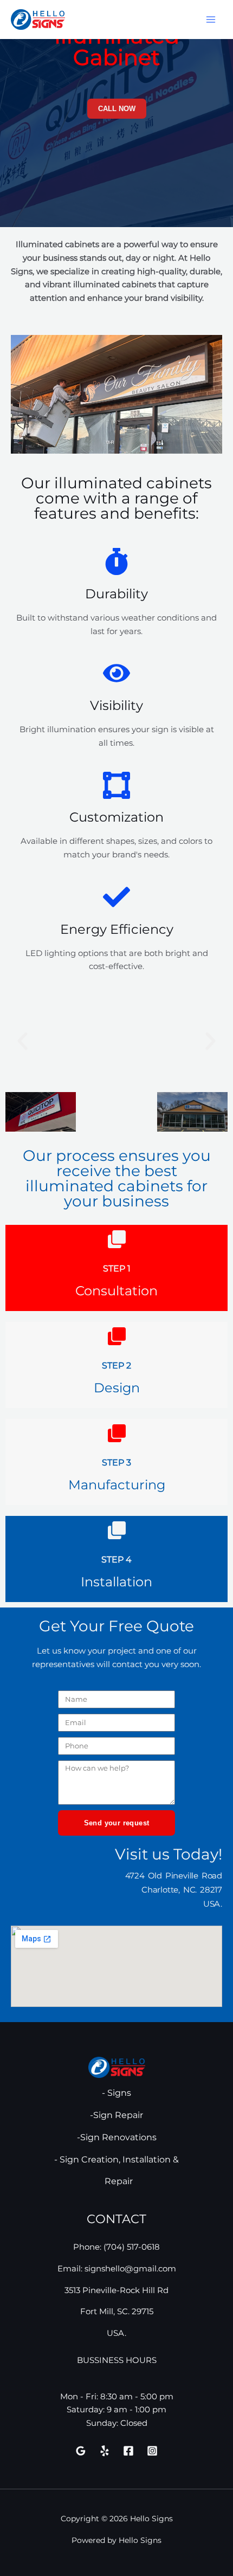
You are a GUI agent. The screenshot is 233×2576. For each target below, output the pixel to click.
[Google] (81, 2451)
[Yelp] (105, 2451)
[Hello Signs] (38, 19)
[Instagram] (152, 2451)
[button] (22, 1041)
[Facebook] (128, 2451)
